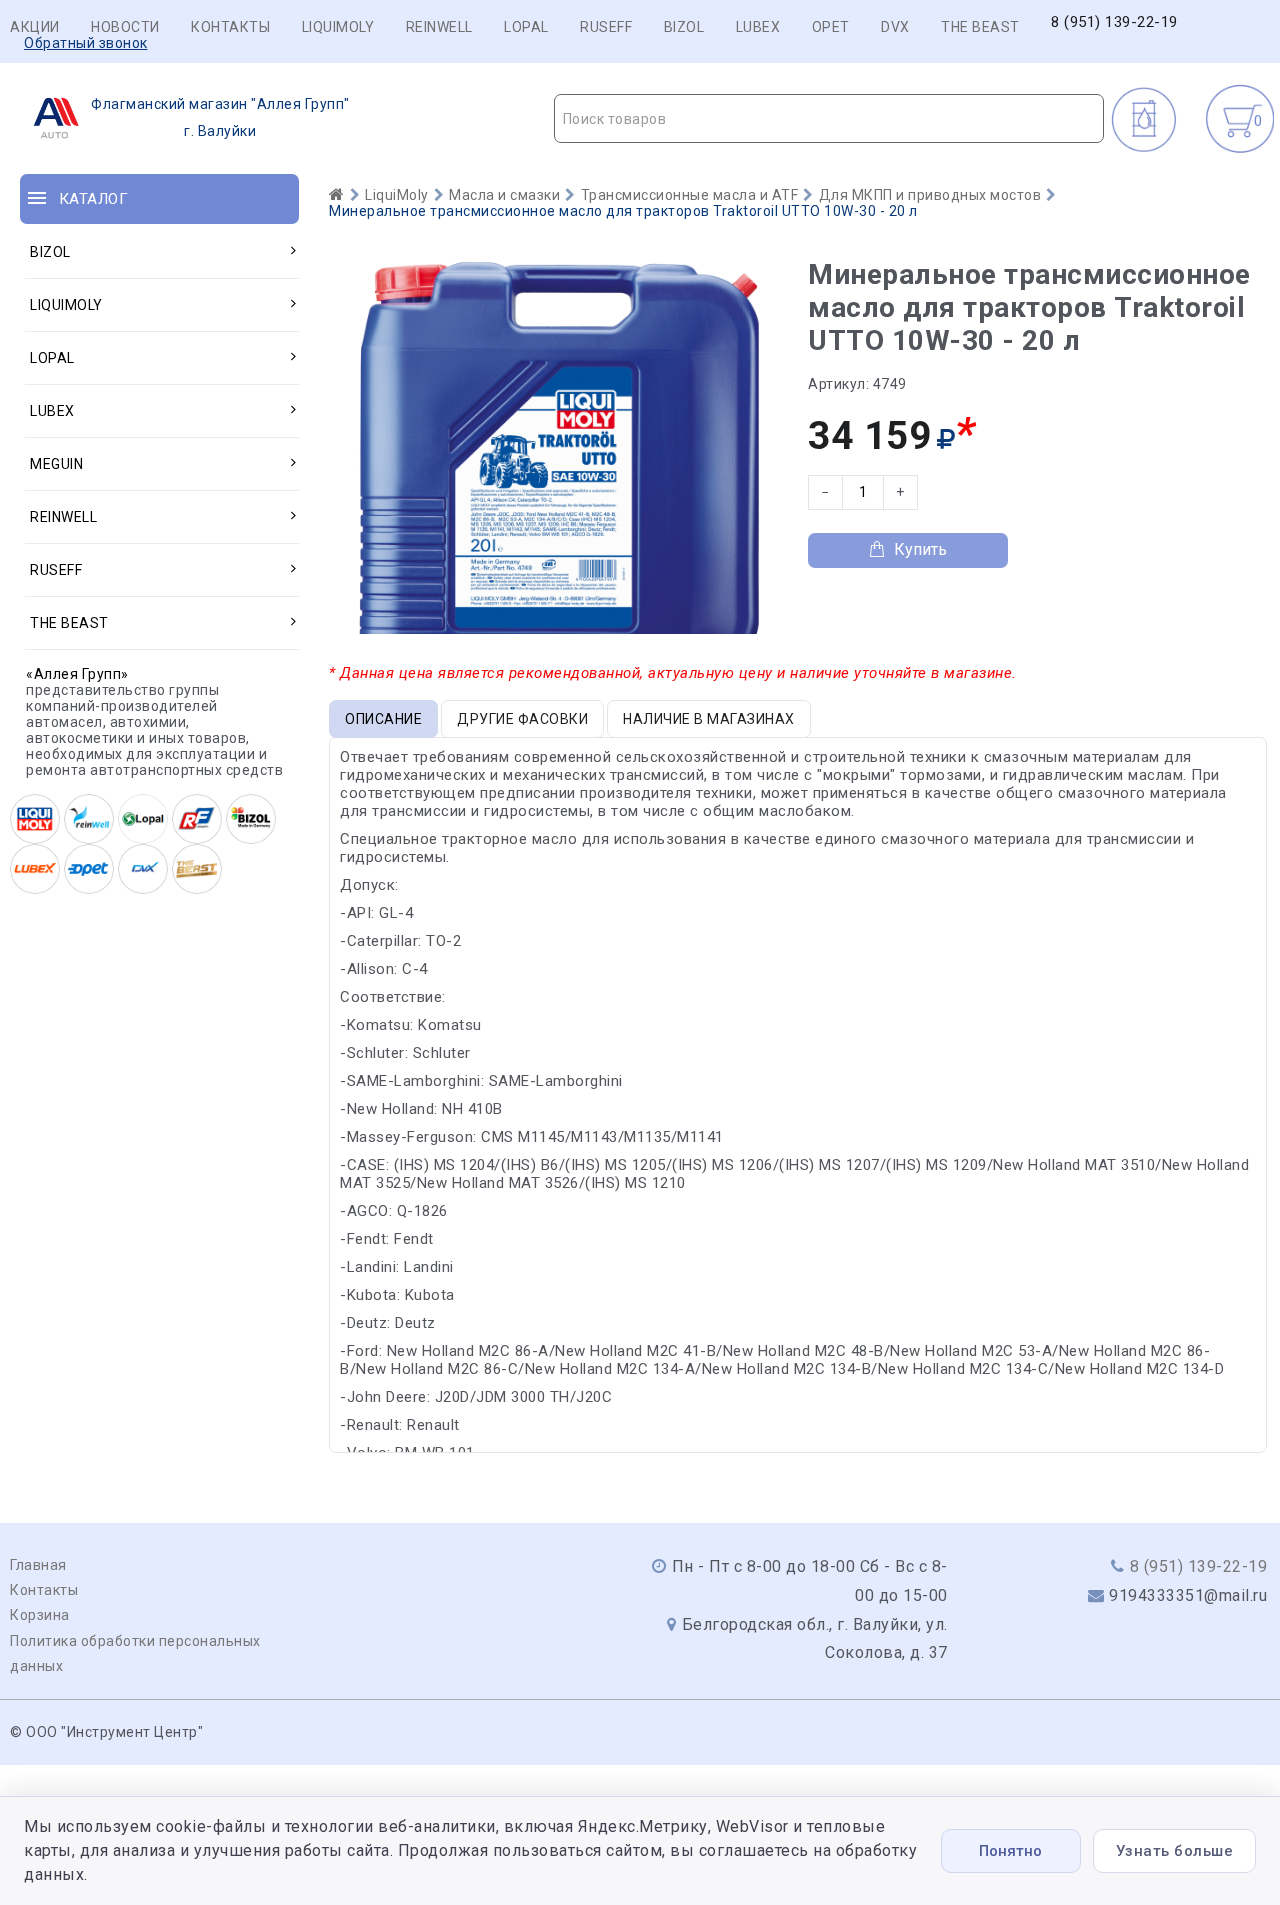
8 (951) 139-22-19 (1114, 22)
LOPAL (526, 27)
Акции (35, 27)
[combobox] (829, 118)
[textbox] (829, 119)
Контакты (230, 27)
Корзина (40, 1615)
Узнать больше (1175, 1851)
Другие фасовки (522, 719)
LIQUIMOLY (338, 27)
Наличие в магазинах (709, 719)
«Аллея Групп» (77, 674)
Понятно (1010, 1851)
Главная (38, 1565)
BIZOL (684, 27)
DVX (895, 27)
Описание (383, 719)
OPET (831, 27)
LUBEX (758, 27)
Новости (125, 27)
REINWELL (439, 27)
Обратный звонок (86, 43)
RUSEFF (606, 27)
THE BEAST (980, 27)
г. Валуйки (220, 117)
